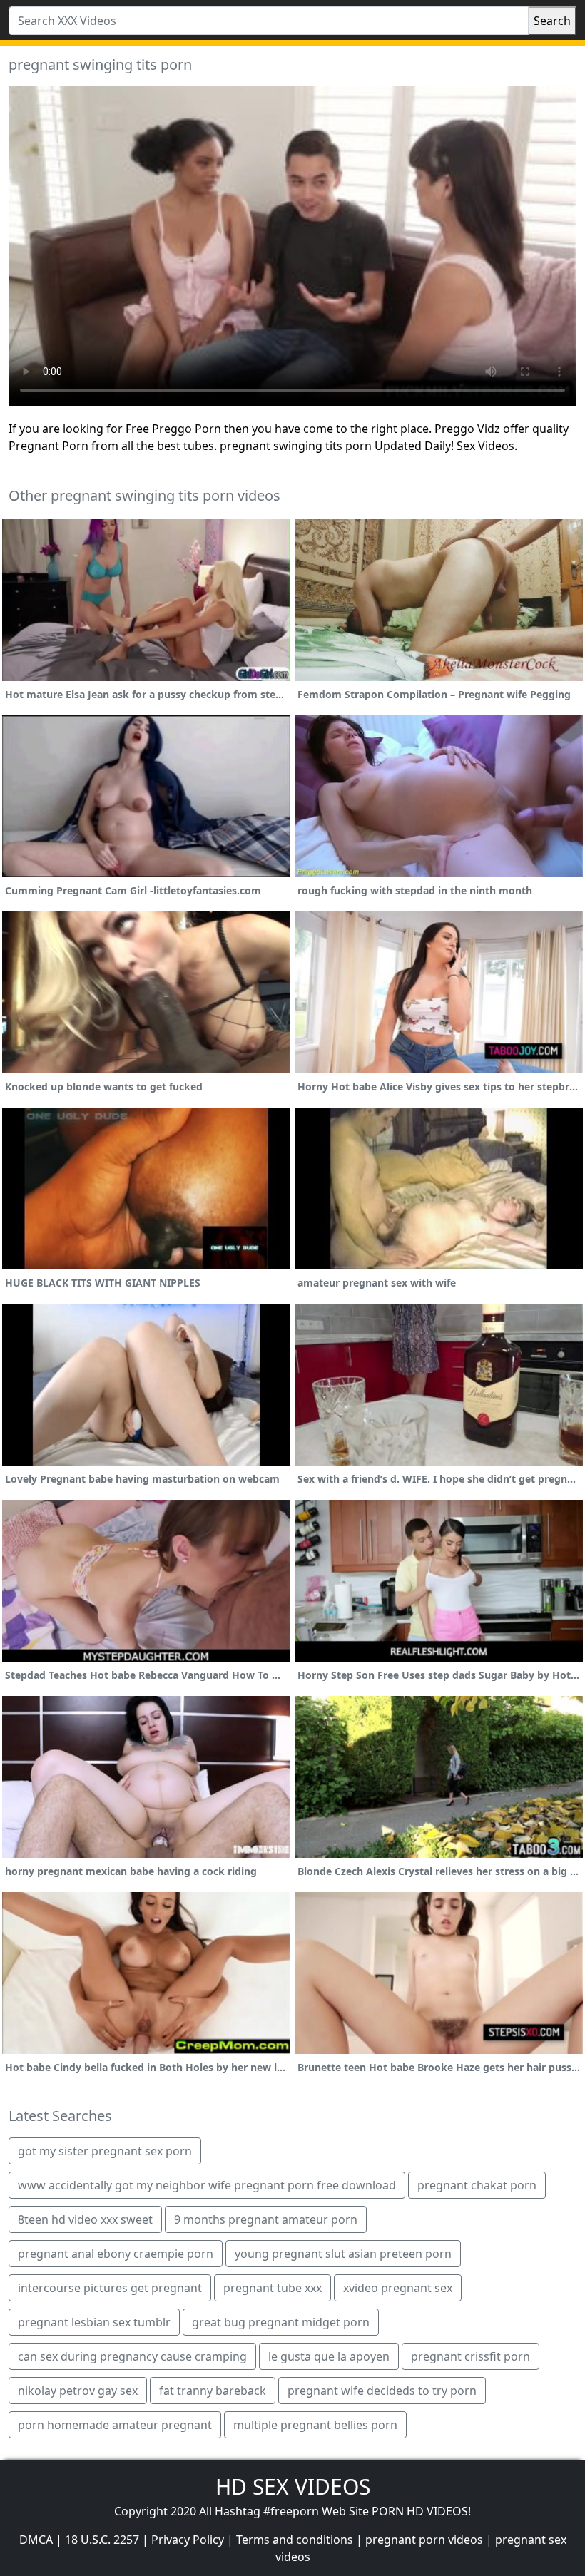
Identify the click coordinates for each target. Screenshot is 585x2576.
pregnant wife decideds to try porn (382, 2391)
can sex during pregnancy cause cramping (132, 2356)
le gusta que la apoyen (329, 2356)
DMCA (36, 2540)
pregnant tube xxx (273, 2288)
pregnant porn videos (424, 2540)
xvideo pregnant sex (398, 2288)
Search (552, 21)
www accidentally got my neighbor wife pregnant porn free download (207, 2185)
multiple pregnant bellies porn (315, 2425)
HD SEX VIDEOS (293, 2486)
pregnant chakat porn (477, 2185)
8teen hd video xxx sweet (85, 2219)
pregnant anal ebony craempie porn (116, 2254)
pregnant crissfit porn (470, 2356)
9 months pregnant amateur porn (266, 2219)
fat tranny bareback (213, 2391)
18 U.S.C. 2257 (102, 2540)
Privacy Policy (188, 2540)
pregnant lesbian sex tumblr (94, 2322)
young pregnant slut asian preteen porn (343, 2254)
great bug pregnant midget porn (281, 2322)
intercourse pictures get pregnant (110, 2288)
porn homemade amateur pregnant (115, 2425)
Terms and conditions (295, 2540)
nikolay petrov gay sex (78, 2391)
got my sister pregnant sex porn (105, 2151)
